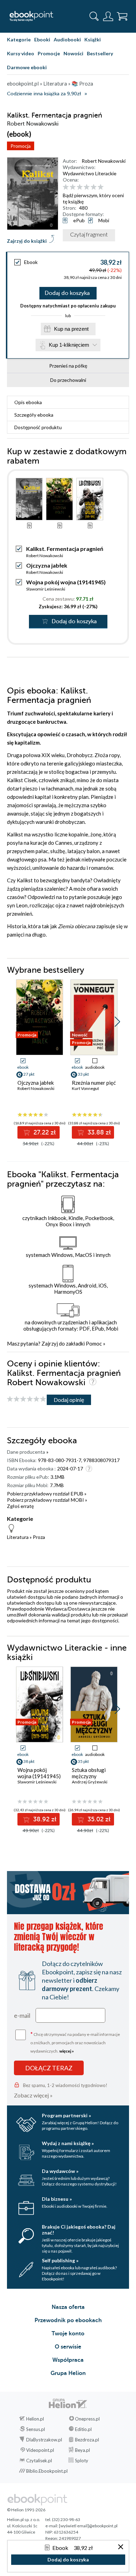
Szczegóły (34, 415)
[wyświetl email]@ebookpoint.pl (88, 2526)
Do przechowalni (68, 380)
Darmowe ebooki (27, 67)
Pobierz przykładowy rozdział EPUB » (47, 1494)
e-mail (22, 2015)
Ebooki (42, 39)
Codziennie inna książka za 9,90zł (44, 94)
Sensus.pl (36, 2429)
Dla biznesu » (57, 2199)
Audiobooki (67, 39)
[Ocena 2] (73, 187)
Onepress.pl (87, 2419)
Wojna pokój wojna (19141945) (66, 582)
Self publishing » (60, 2260)
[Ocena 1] (66, 187)
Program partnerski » (66, 2115)
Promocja (21, 146)
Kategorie (19, 39)
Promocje (49, 53)
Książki (93, 39)
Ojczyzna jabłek (47, 565)
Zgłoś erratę (20, 1506)
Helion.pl (35, 2419)
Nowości (73, 53)
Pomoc (94, 1343)
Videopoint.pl (40, 2450)
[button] (117, 1022)
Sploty (82, 2461)
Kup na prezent (71, 329)
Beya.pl (82, 2450)
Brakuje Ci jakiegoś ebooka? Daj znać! (79, 2230)
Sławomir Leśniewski (46, 589)
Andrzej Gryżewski (90, 1782)
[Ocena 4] (87, 187)
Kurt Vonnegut (85, 1088)
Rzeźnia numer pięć (94, 1083)
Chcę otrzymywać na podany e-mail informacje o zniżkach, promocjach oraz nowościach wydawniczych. (75, 2042)
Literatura (18, 1537)
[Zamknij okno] (121, 2547)
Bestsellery (100, 53)
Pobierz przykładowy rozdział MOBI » (47, 1500)
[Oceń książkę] (95, 187)
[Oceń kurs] (27, 1399)
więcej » (67, 2051)
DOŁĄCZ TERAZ (49, 2068)
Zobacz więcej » (33, 2095)
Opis (28, 402)
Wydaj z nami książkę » (68, 2143)
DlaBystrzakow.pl (44, 2440)
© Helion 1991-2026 (26, 2510)
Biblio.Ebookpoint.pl (47, 2471)
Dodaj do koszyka (67, 293)
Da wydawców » (60, 2171)
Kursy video (21, 53)
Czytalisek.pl (39, 2461)
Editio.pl (83, 2429)
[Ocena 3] (80, 187)
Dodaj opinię (69, 1400)
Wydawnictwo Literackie (90, 173)
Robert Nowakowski (104, 161)
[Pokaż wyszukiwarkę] (94, 16)
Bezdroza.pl (87, 2440)
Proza (39, 1537)
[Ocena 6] (101, 187)
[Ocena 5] (94, 187)
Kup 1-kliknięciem (69, 345)
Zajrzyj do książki (27, 241)
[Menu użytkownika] (108, 16)
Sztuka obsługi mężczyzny (89, 1773)
